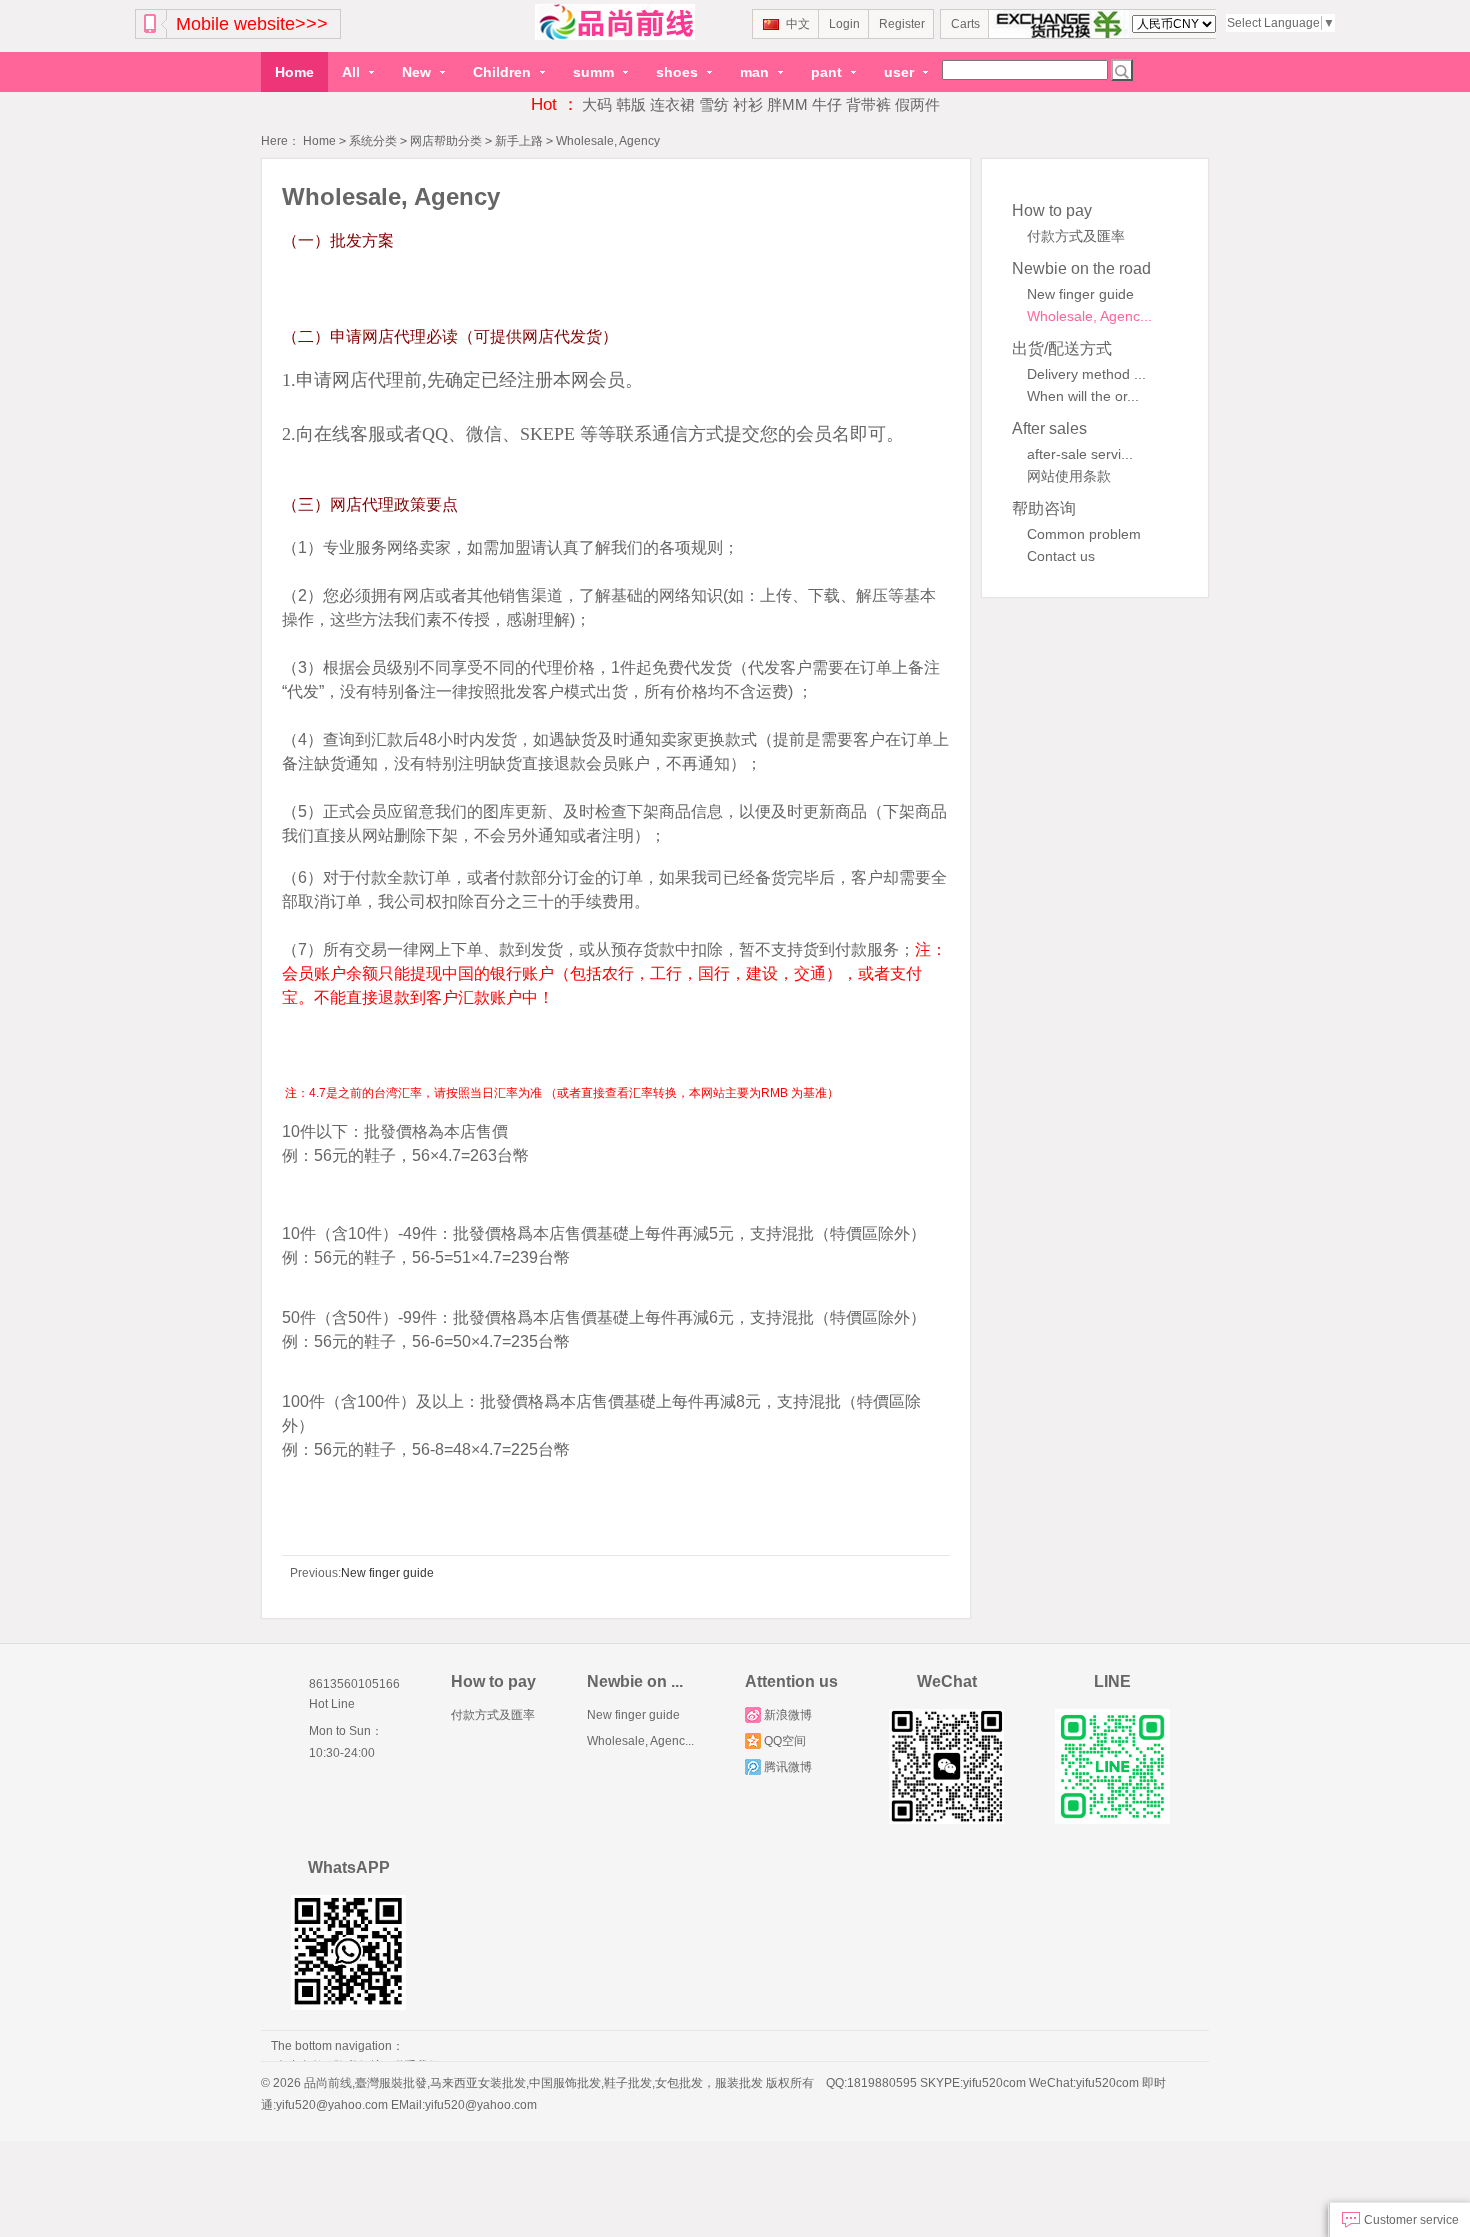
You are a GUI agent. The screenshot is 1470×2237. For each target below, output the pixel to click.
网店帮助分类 (446, 141)
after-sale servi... (1080, 454)
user (901, 72)
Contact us (1061, 556)
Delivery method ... (1086, 374)
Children (504, 72)
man (756, 72)
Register (902, 24)
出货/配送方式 (1062, 348)
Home (294, 72)
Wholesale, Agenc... (1089, 316)
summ (595, 72)
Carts (965, 24)
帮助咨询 (1044, 508)
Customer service (1410, 2220)
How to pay (1052, 210)
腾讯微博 (788, 1767)
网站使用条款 (1069, 476)
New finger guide (1080, 294)
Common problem (1084, 534)
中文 (798, 24)
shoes (679, 72)
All (353, 72)
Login (844, 24)
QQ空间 (785, 1741)
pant (828, 72)
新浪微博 (788, 1715)
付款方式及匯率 (1076, 236)
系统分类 (373, 141)
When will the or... (1083, 396)
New (418, 72)
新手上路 (519, 141)
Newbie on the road (1081, 268)
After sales (1049, 428)
